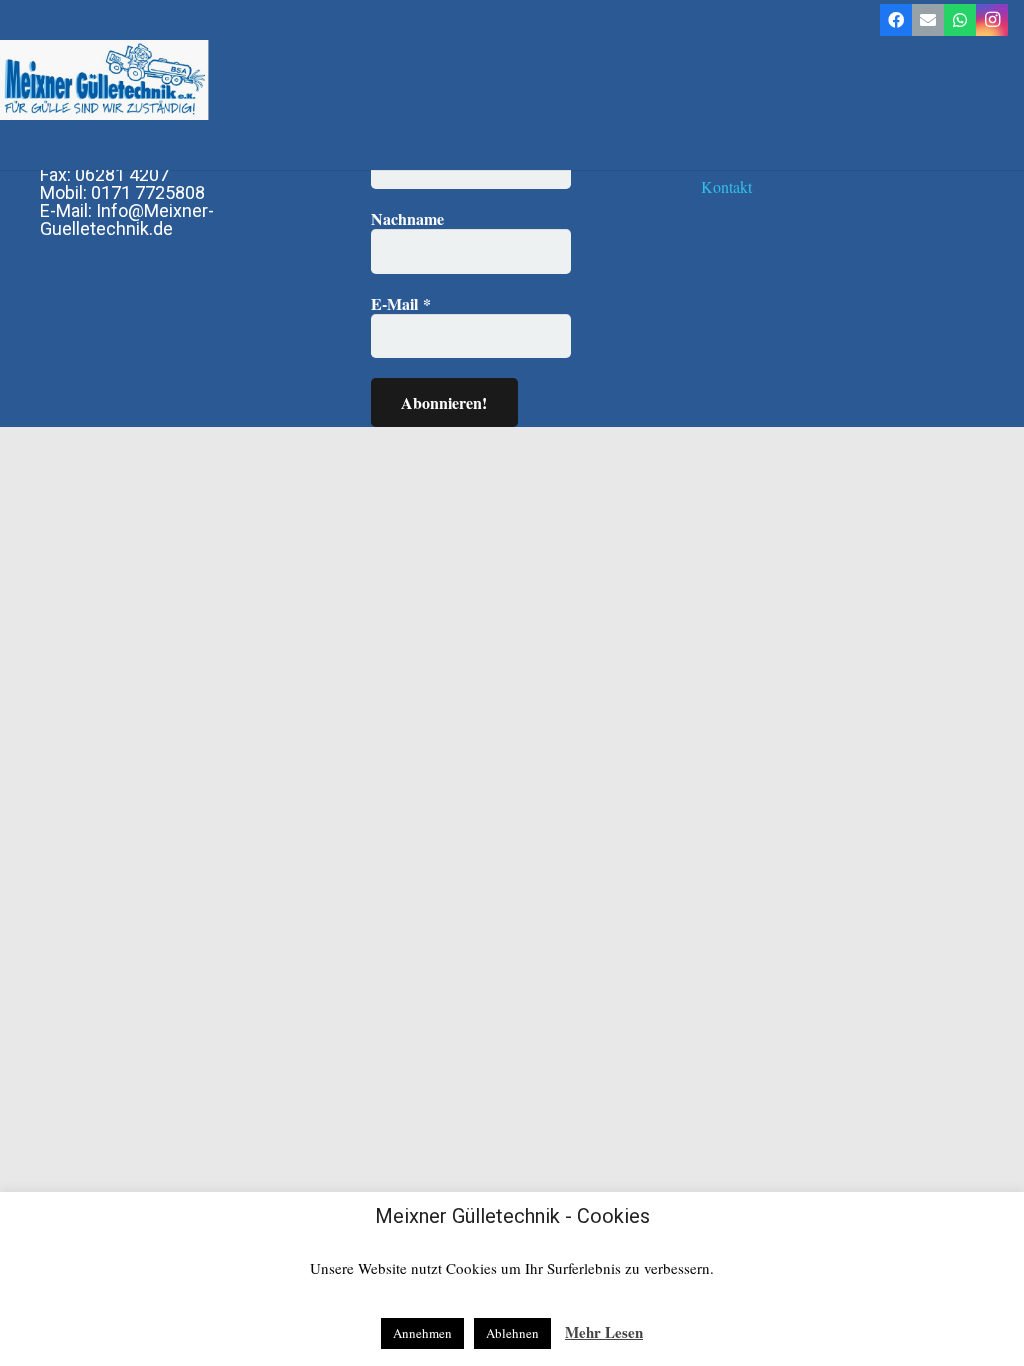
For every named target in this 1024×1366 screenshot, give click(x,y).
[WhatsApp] (960, 20)
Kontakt (726, 186)
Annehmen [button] (422, 1333)
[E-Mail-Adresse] (928, 20)
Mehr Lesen (604, 1332)
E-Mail (401, 304)
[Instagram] (992, 20)
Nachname (407, 219)
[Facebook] (896, 20)
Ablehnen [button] (512, 1333)
